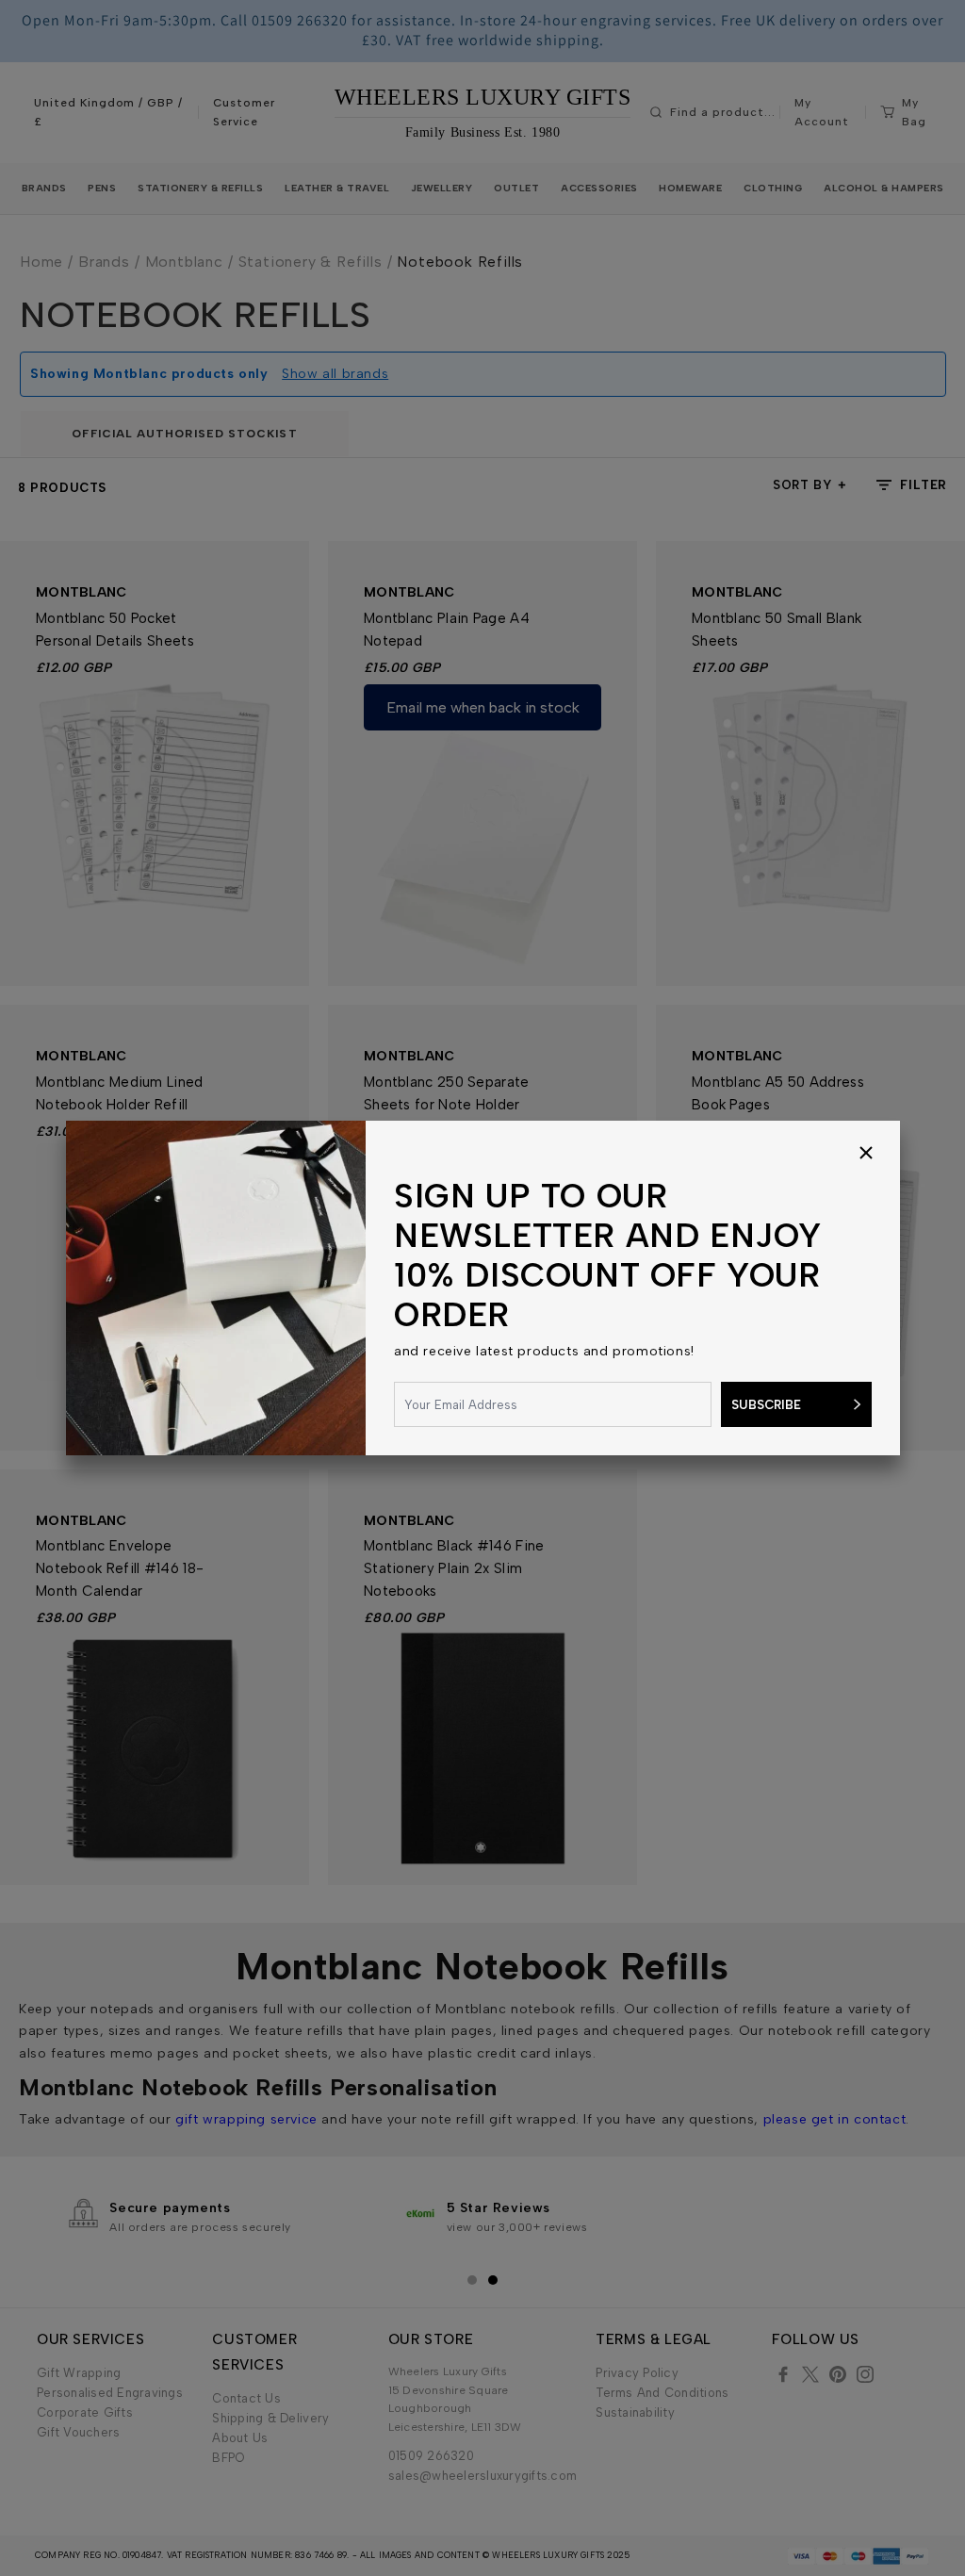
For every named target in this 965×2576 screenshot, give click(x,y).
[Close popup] (866, 1155)
